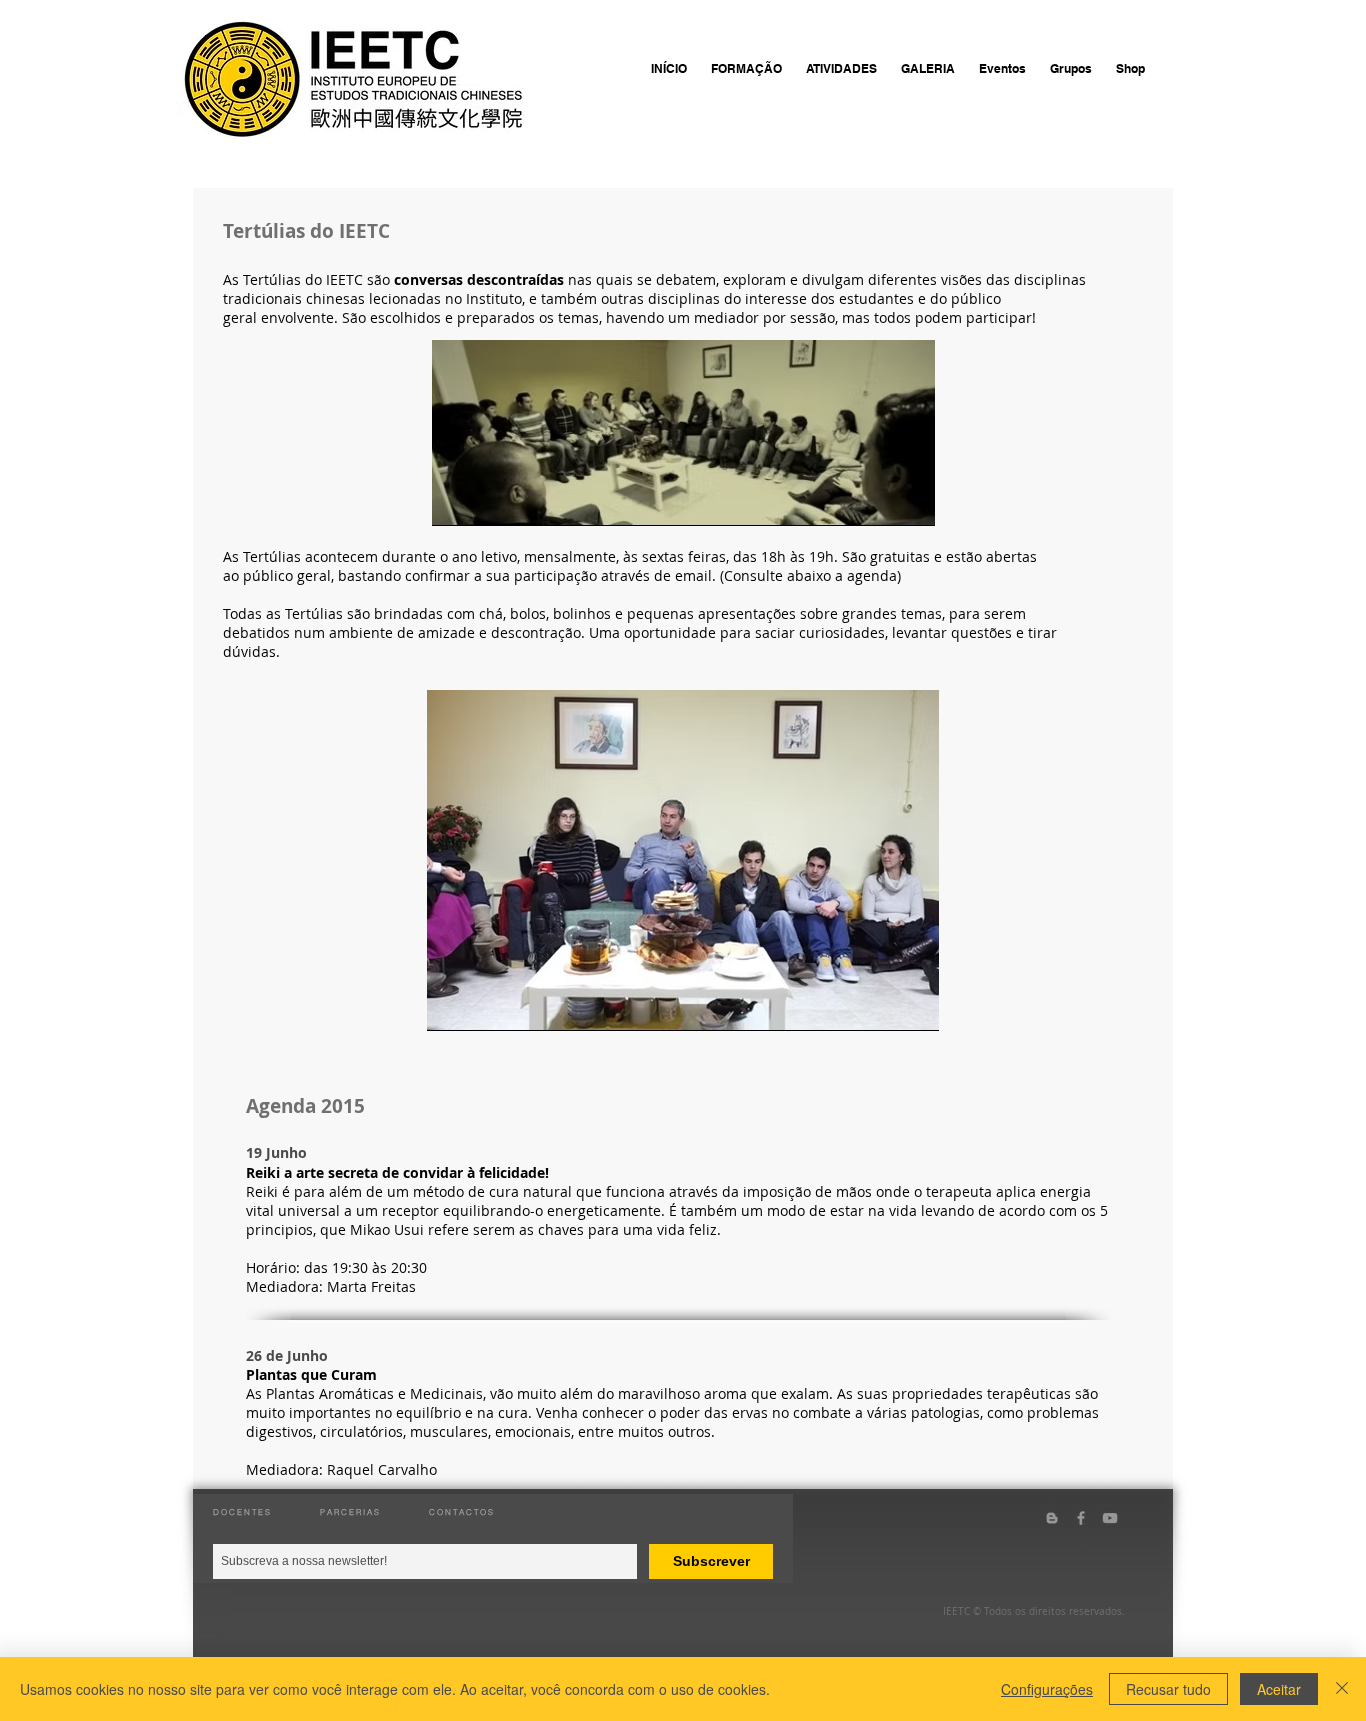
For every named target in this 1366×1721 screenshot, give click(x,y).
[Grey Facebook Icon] (1081, 1518)
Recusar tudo (1168, 1689)
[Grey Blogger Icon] (1052, 1518)
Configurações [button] (1047, 1689)
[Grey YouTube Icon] (1110, 1518)
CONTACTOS (462, 1512)
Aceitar (1279, 1689)
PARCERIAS (350, 1512)
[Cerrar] (1342, 1689)
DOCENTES (242, 1512)
